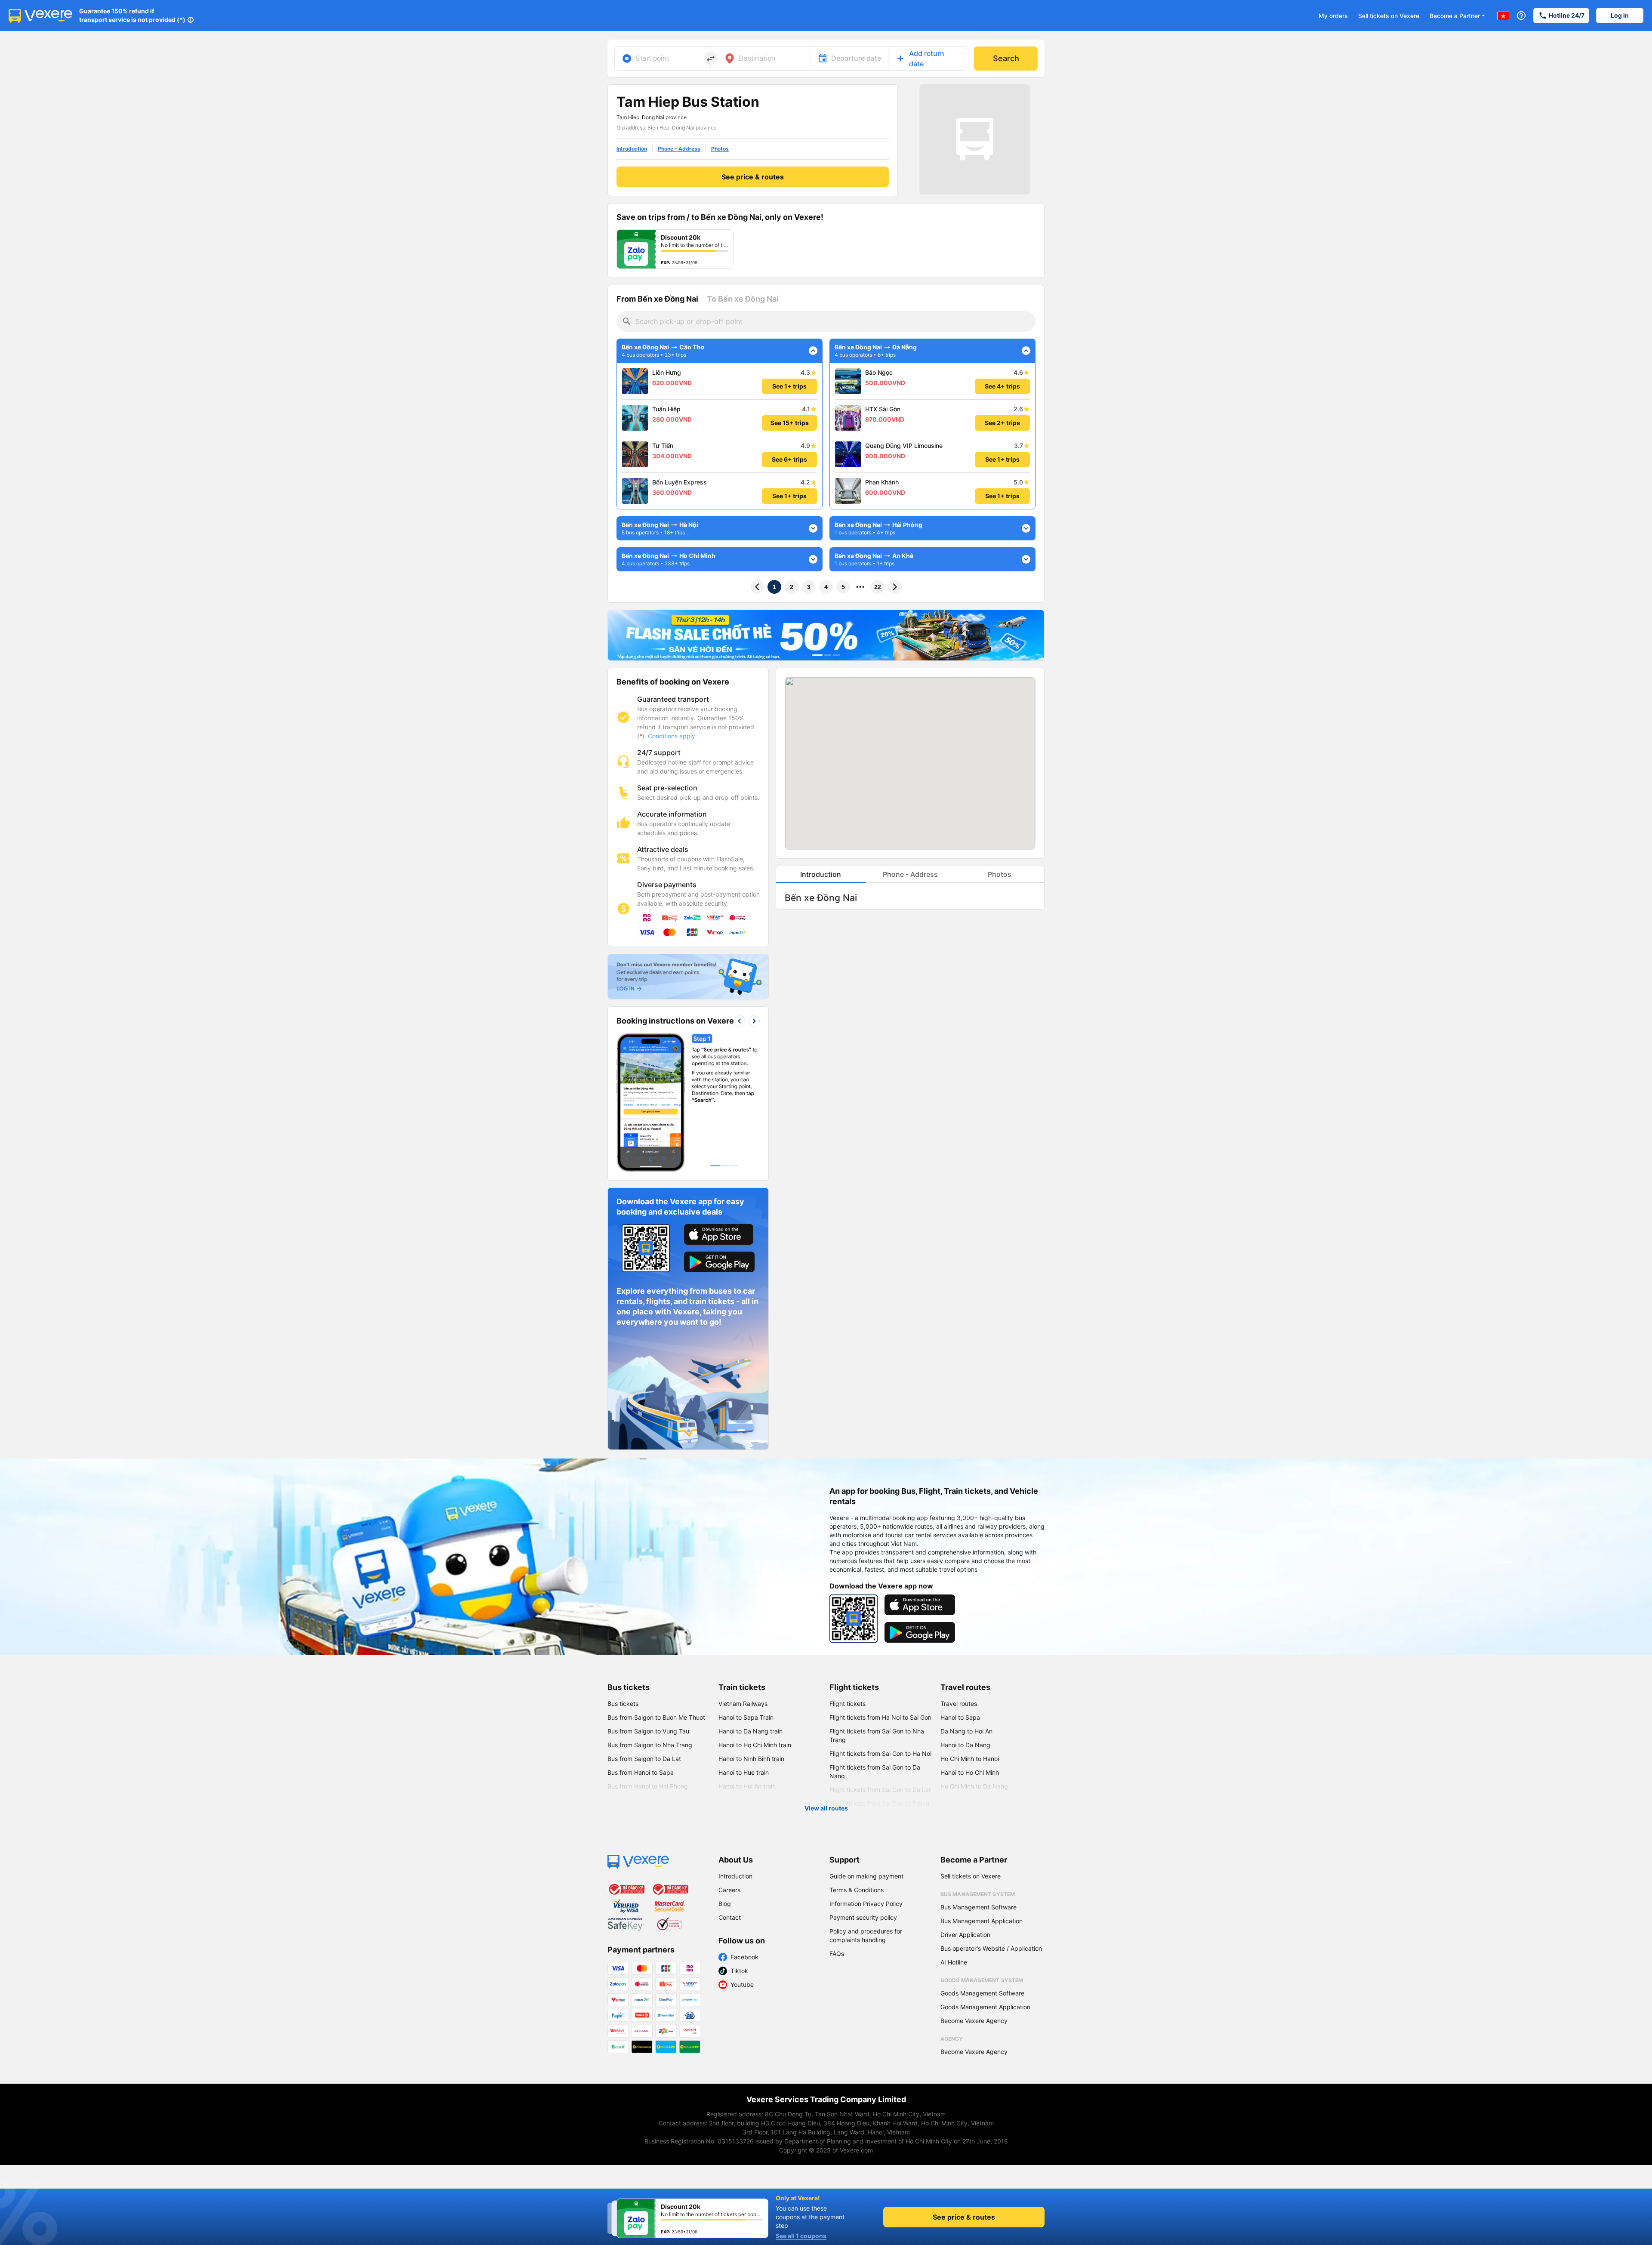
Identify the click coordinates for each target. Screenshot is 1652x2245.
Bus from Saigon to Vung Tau (648, 1731)
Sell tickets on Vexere (1389, 16)
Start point (652, 58)
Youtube (742, 1984)
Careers (729, 1890)
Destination (757, 58)
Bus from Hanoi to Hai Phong (648, 1786)
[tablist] (910, 874)
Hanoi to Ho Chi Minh (970, 1772)
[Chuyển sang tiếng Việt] (1503, 15)
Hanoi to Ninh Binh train (751, 1759)
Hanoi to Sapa (960, 1717)
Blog (725, 1904)
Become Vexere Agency (974, 2021)
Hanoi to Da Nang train (750, 1731)
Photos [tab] (1000, 874)
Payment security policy (863, 1917)
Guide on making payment (866, 1876)
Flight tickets (854, 1687)
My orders (1333, 16)
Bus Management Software (979, 1907)
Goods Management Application (985, 2007)
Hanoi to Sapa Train (746, 1717)
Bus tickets (629, 1687)
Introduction (735, 1876)
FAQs (837, 1954)
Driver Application (965, 1935)
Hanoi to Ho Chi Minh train (755, 1745)
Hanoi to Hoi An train (747, 1786)
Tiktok (739, 1971)
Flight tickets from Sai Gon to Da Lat (880, 1790)
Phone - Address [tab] (910, 874)
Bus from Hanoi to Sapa (641, 1772)
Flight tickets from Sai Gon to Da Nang (875, 1772)
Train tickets (742, 1687)
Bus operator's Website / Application (991, 1948)
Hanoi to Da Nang (965, 1745)
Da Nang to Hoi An (966, 1731)
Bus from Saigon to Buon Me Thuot (656, 1717)
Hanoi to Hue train (744, 1772)
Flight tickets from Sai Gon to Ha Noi (880, 1753)
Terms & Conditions (857, 1890)
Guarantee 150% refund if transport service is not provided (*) (132, 15)
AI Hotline (954, 1962)
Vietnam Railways (743, 1704)
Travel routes (965, 1687)
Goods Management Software (982, 1993)
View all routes (826, 1808)
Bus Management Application (982, 1921)
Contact (730, 1917)
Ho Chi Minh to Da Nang (974, 1786)
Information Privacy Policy (866, 1904)
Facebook (744, 1957)
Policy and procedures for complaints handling (866, 1935)
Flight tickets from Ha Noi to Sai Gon (880, 1717)
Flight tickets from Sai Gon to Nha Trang (877, 1735)
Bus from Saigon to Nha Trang (650, 1745)
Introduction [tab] (821, 874)
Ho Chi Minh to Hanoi (970, 1759)
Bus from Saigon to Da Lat (644, 1759)
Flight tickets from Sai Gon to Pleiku (879, 1803)
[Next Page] (895, 587)
